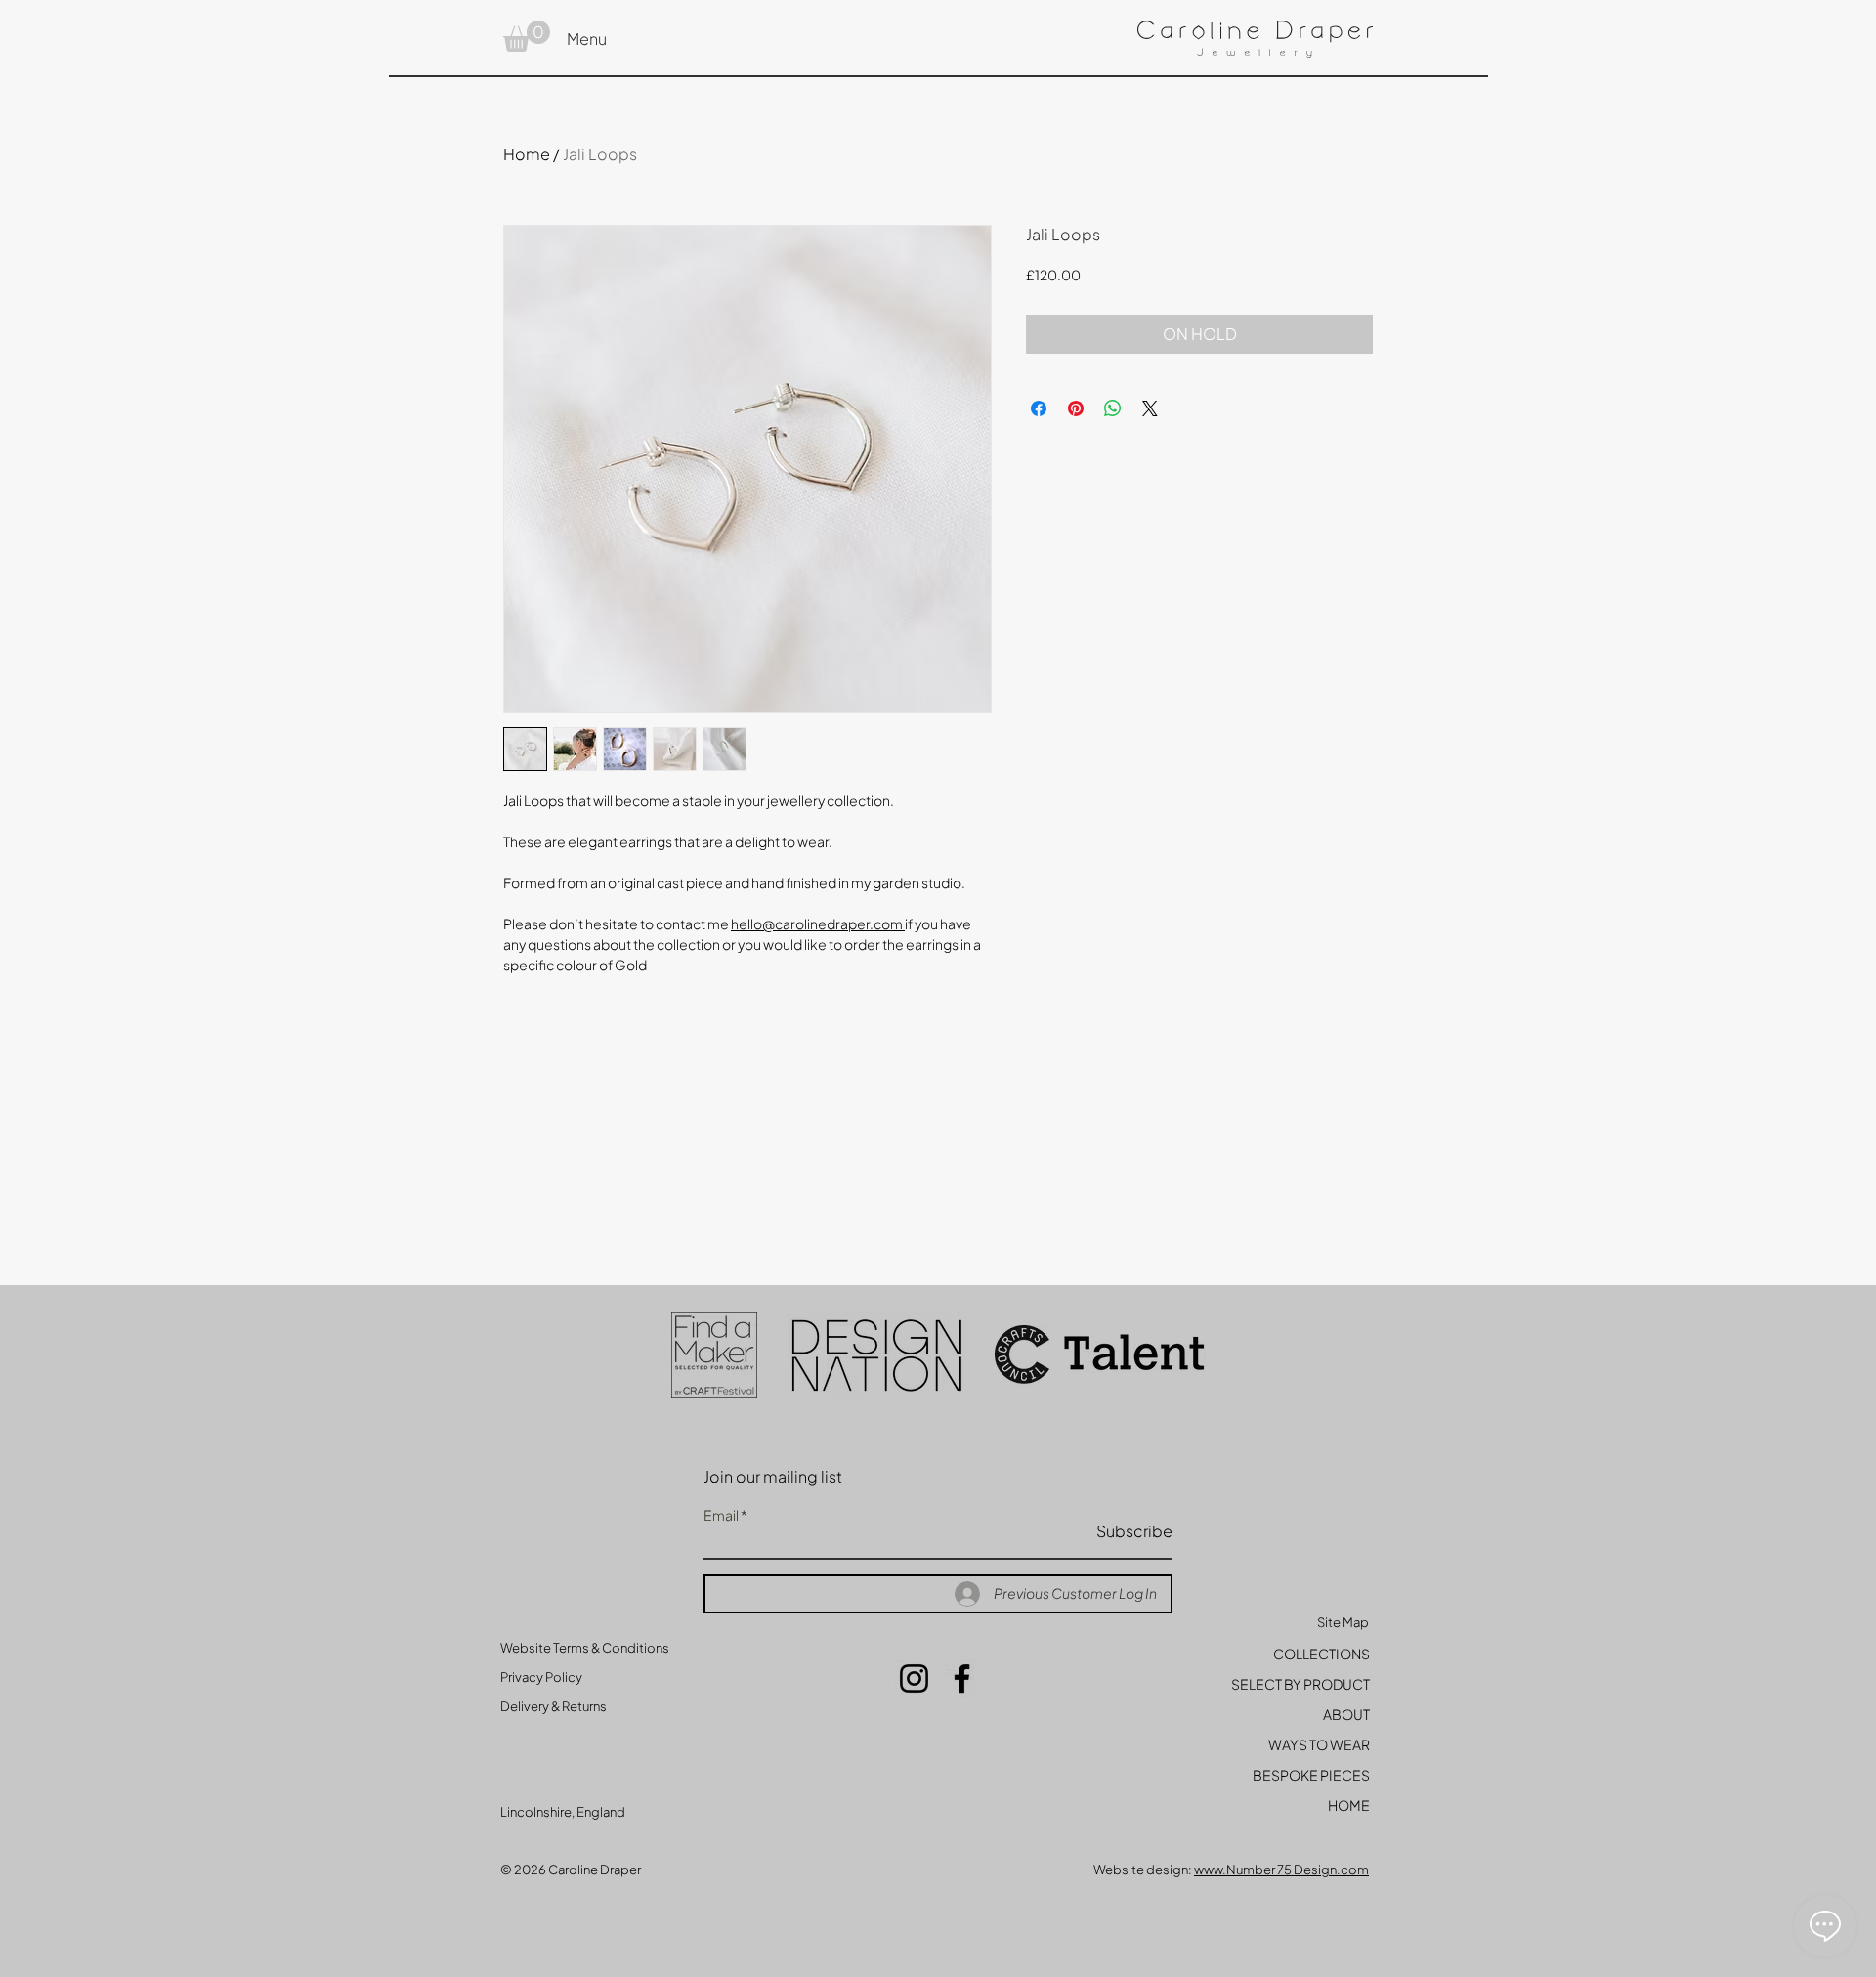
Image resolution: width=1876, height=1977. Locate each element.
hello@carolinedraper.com (817, 924)
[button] (527, 36)
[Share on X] (1150, 408)
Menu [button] (587, 39)
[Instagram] (914, 1678)
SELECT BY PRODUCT (1300, 1684)
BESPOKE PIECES (1311, 1775)
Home (527, 154)
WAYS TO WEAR (1319, 1744)
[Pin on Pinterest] (1076, 408)
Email (721, 1515)
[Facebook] (962, 1678)
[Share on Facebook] (1039, 408)
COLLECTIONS (1322, 1654)
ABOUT (1346, 1714)
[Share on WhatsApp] (1113, 408)
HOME (1349, 1805)
